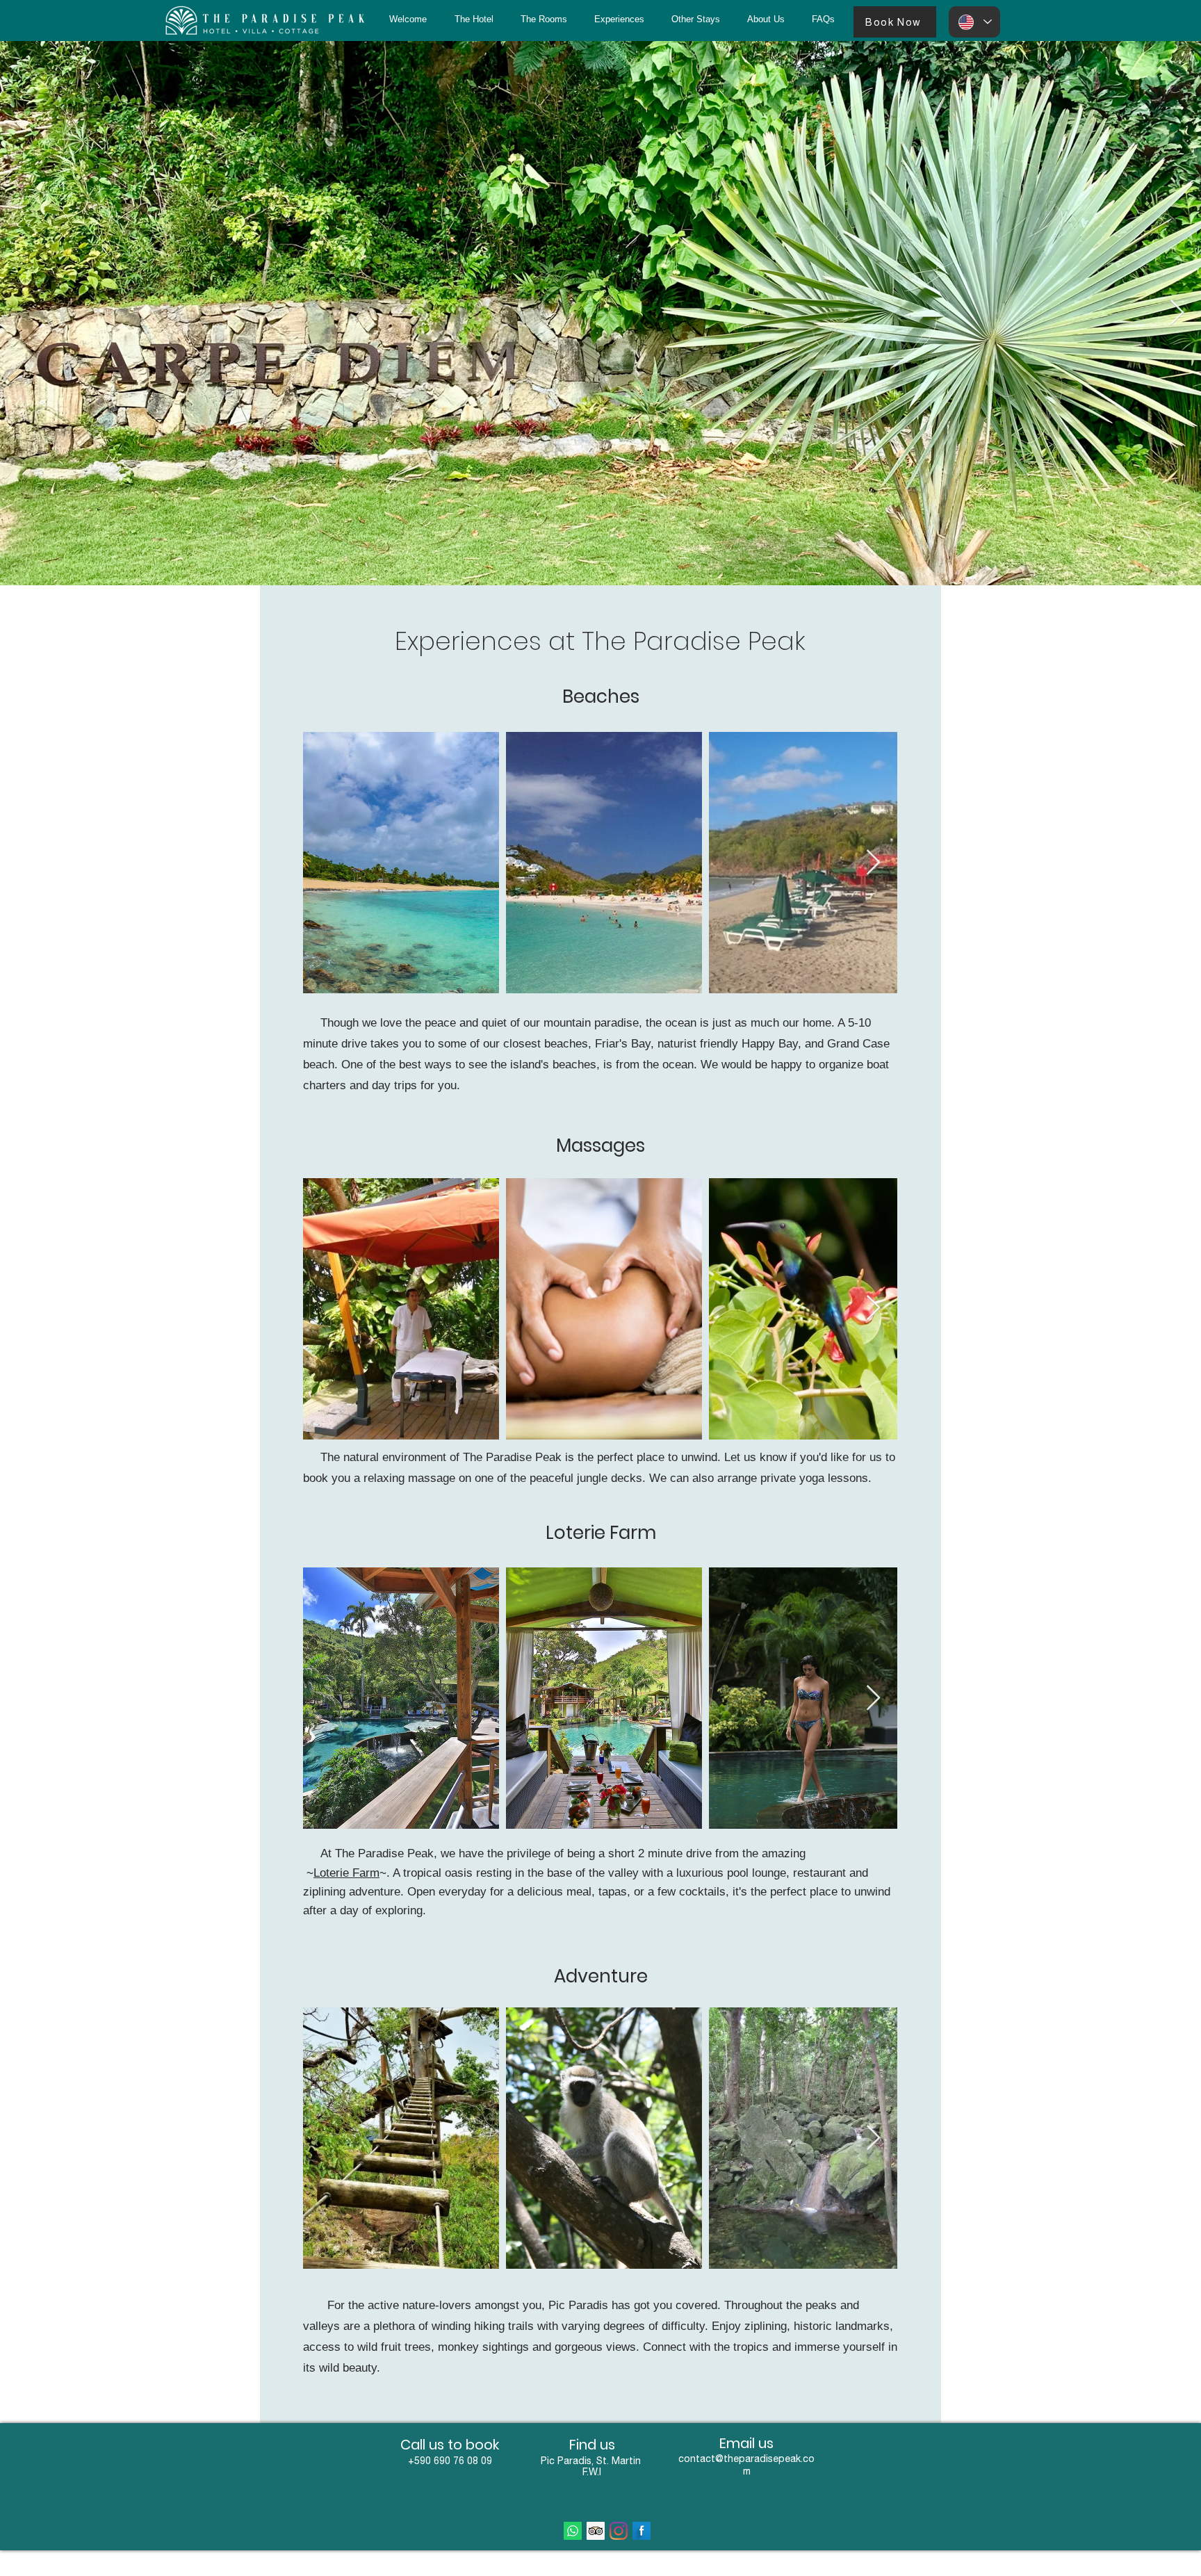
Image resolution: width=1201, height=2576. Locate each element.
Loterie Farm (346, 1873)
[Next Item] (1177, 313)
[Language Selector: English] (974, 22)
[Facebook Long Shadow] (642, 2531)
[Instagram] (619, 2531)
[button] (695, 19)
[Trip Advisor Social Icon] (596, 2531)
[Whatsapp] (573, 2531)
